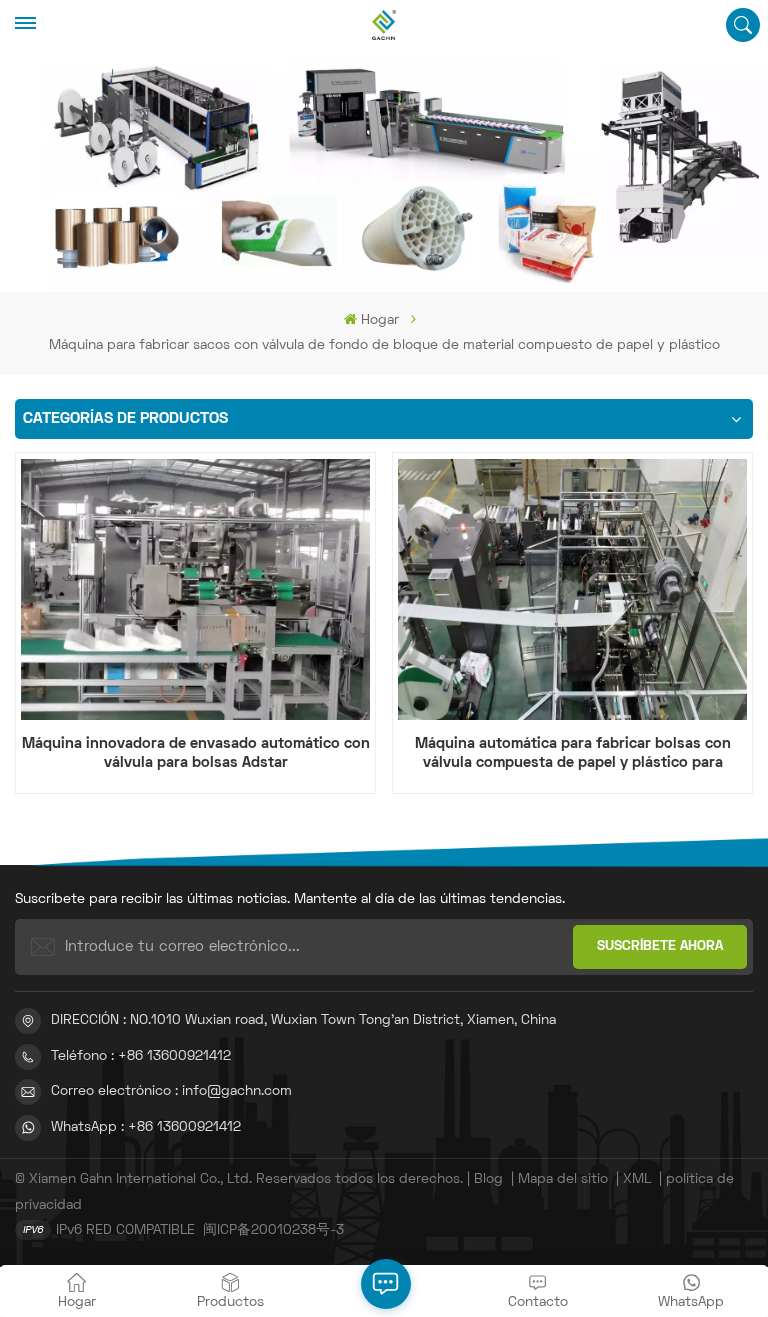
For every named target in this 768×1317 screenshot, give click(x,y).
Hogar (379, 320)
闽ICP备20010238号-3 (273, 1230)
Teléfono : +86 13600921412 (141, 1056)
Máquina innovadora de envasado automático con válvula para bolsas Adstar (195, 753)
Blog (488, 1179)
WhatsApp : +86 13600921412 (146, 1127)
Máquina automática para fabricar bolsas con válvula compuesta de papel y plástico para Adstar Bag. (573, 755)
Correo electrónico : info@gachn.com (171, 1091)
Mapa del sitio (563, 1179)
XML (637, 1179)
